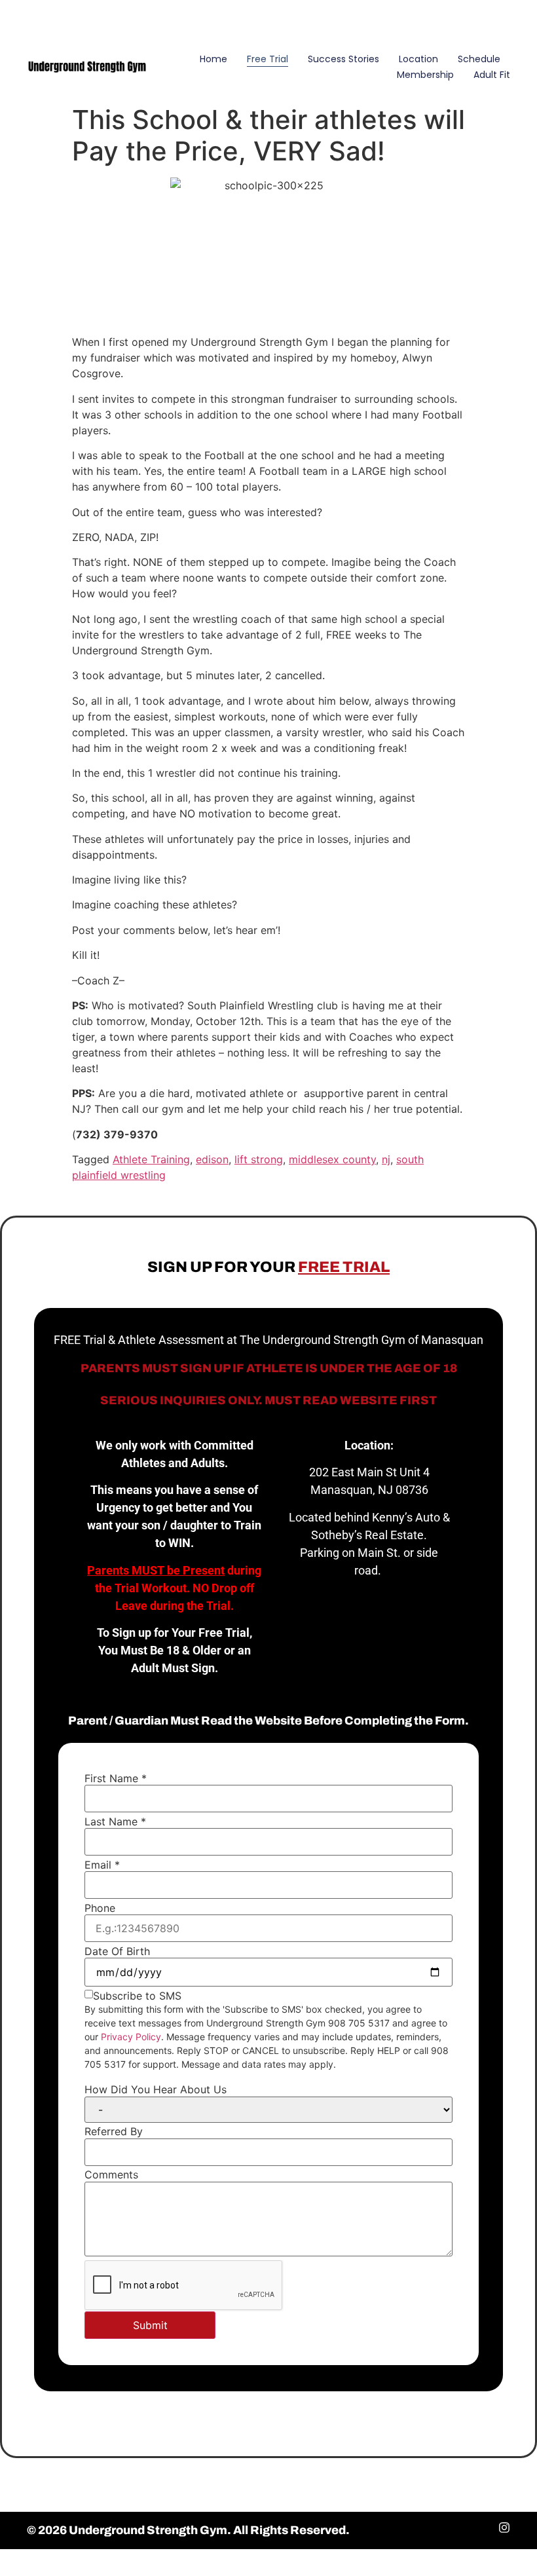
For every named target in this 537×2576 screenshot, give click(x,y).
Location (418, 59)
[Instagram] (508, 19)
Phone (100, 1908)
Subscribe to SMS (137, 1996)
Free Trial (268, 59)
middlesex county (332, 1159)
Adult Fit (492, 75)
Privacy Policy (131, 2037)
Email (102, 1865)
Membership (425, 75)
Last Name (115, 1821)
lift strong (259, 1159)
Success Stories (343, 59)
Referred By (114, 2131)
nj (386, 1159)
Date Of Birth (117, 1951)
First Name (116, 1778)
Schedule (479, 59)
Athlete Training (151, 1159)
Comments (111, 2175)
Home (213, 59)
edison (212, 1159)
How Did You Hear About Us (156, 2089)
